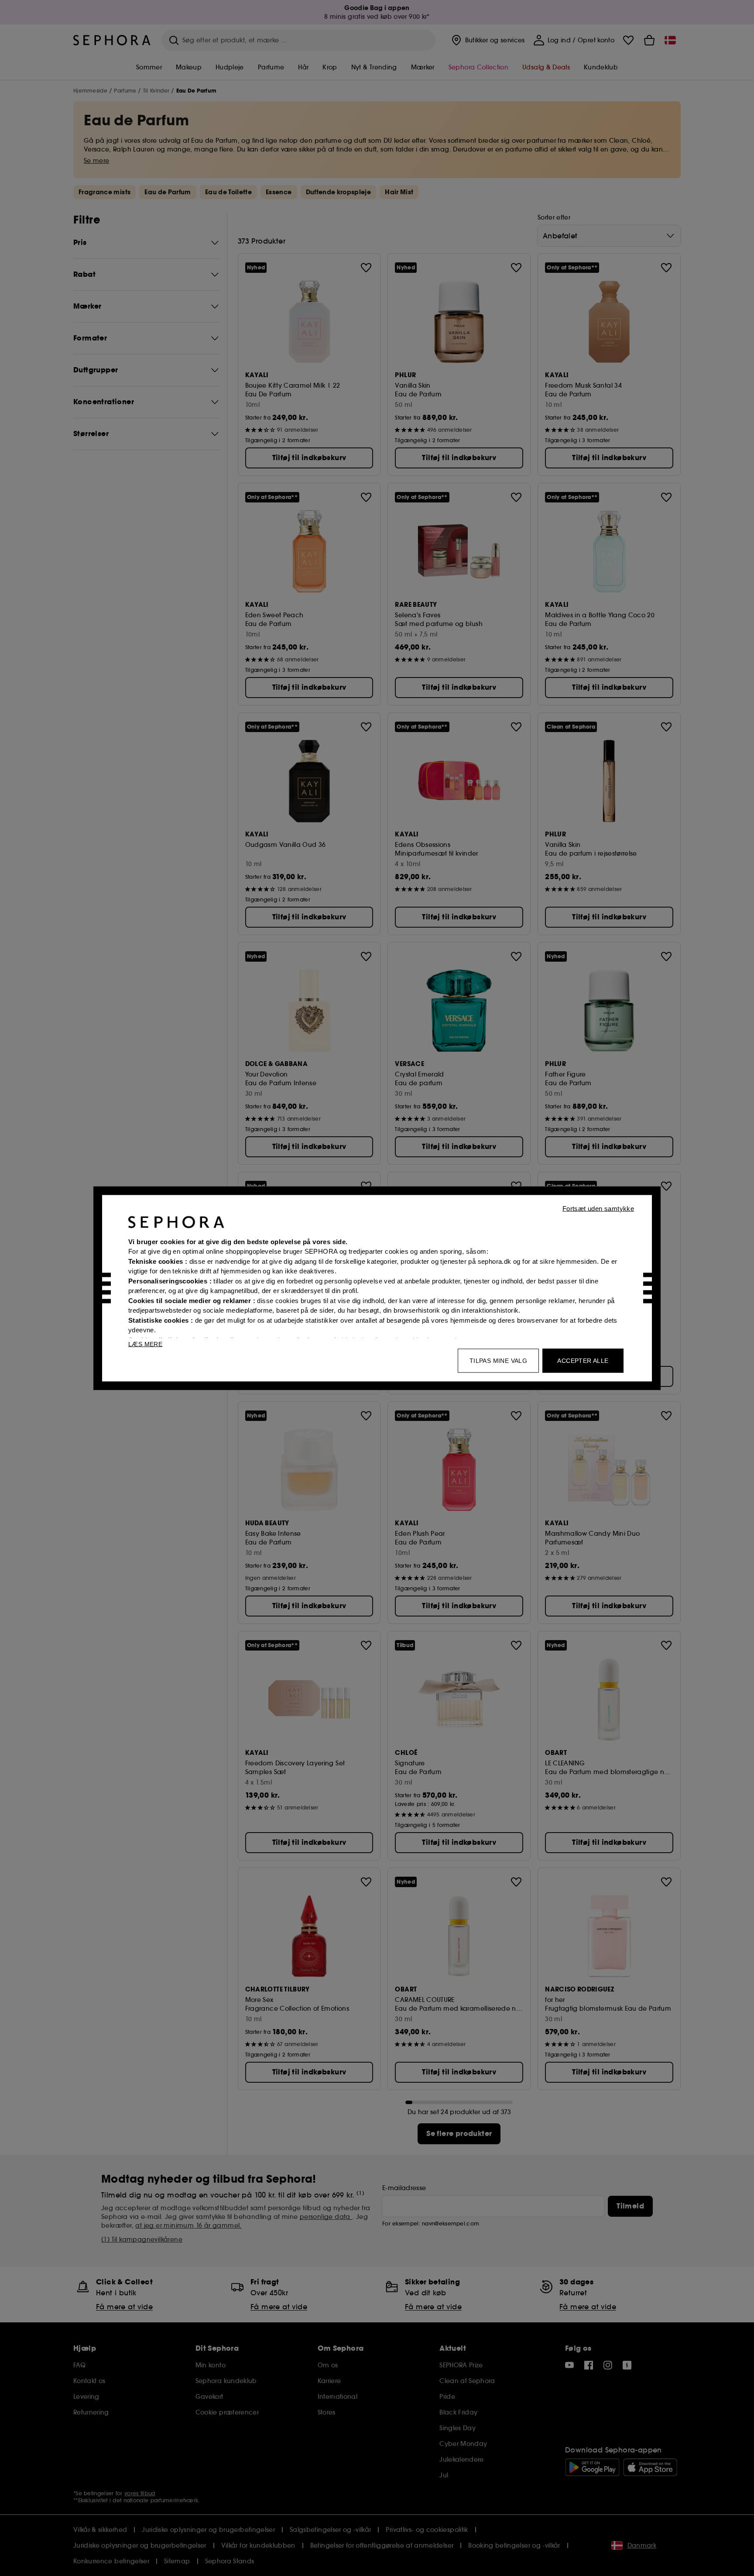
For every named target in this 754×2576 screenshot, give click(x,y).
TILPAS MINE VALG (498, 1360)
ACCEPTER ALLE (583, 1360)
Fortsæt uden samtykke (598, 1208)
